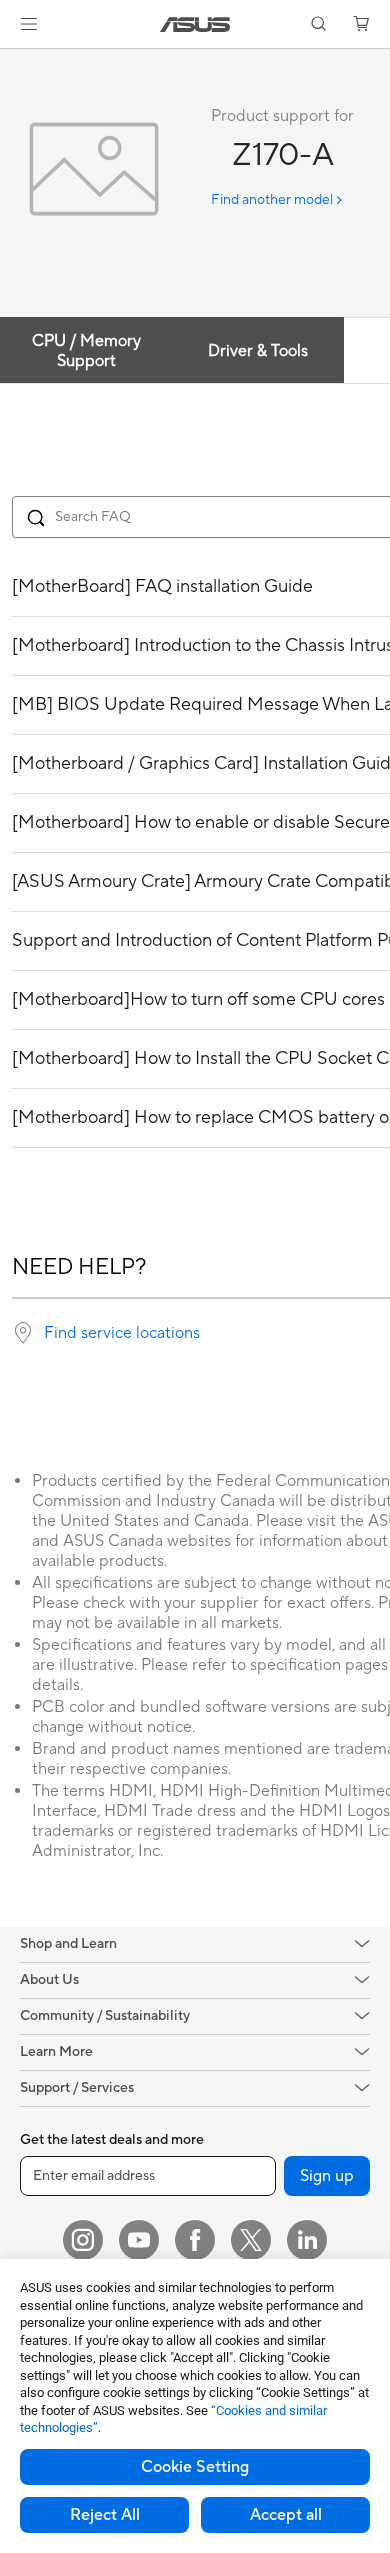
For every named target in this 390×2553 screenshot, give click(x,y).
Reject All (105, 2515)
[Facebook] (195, 2240)
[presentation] (23, 1333)
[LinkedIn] (307, 2240)
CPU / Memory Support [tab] (86, 351)
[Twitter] (251, 2240)
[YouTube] (139, 2240)
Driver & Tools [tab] (258, 351)
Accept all (286, 2515)
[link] (195, 24)
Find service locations (122, 1333)
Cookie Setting (195, 2467)
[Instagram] (83, 2240)
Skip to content (12, 61)
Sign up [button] (327, 2176)
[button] (29, 24)
